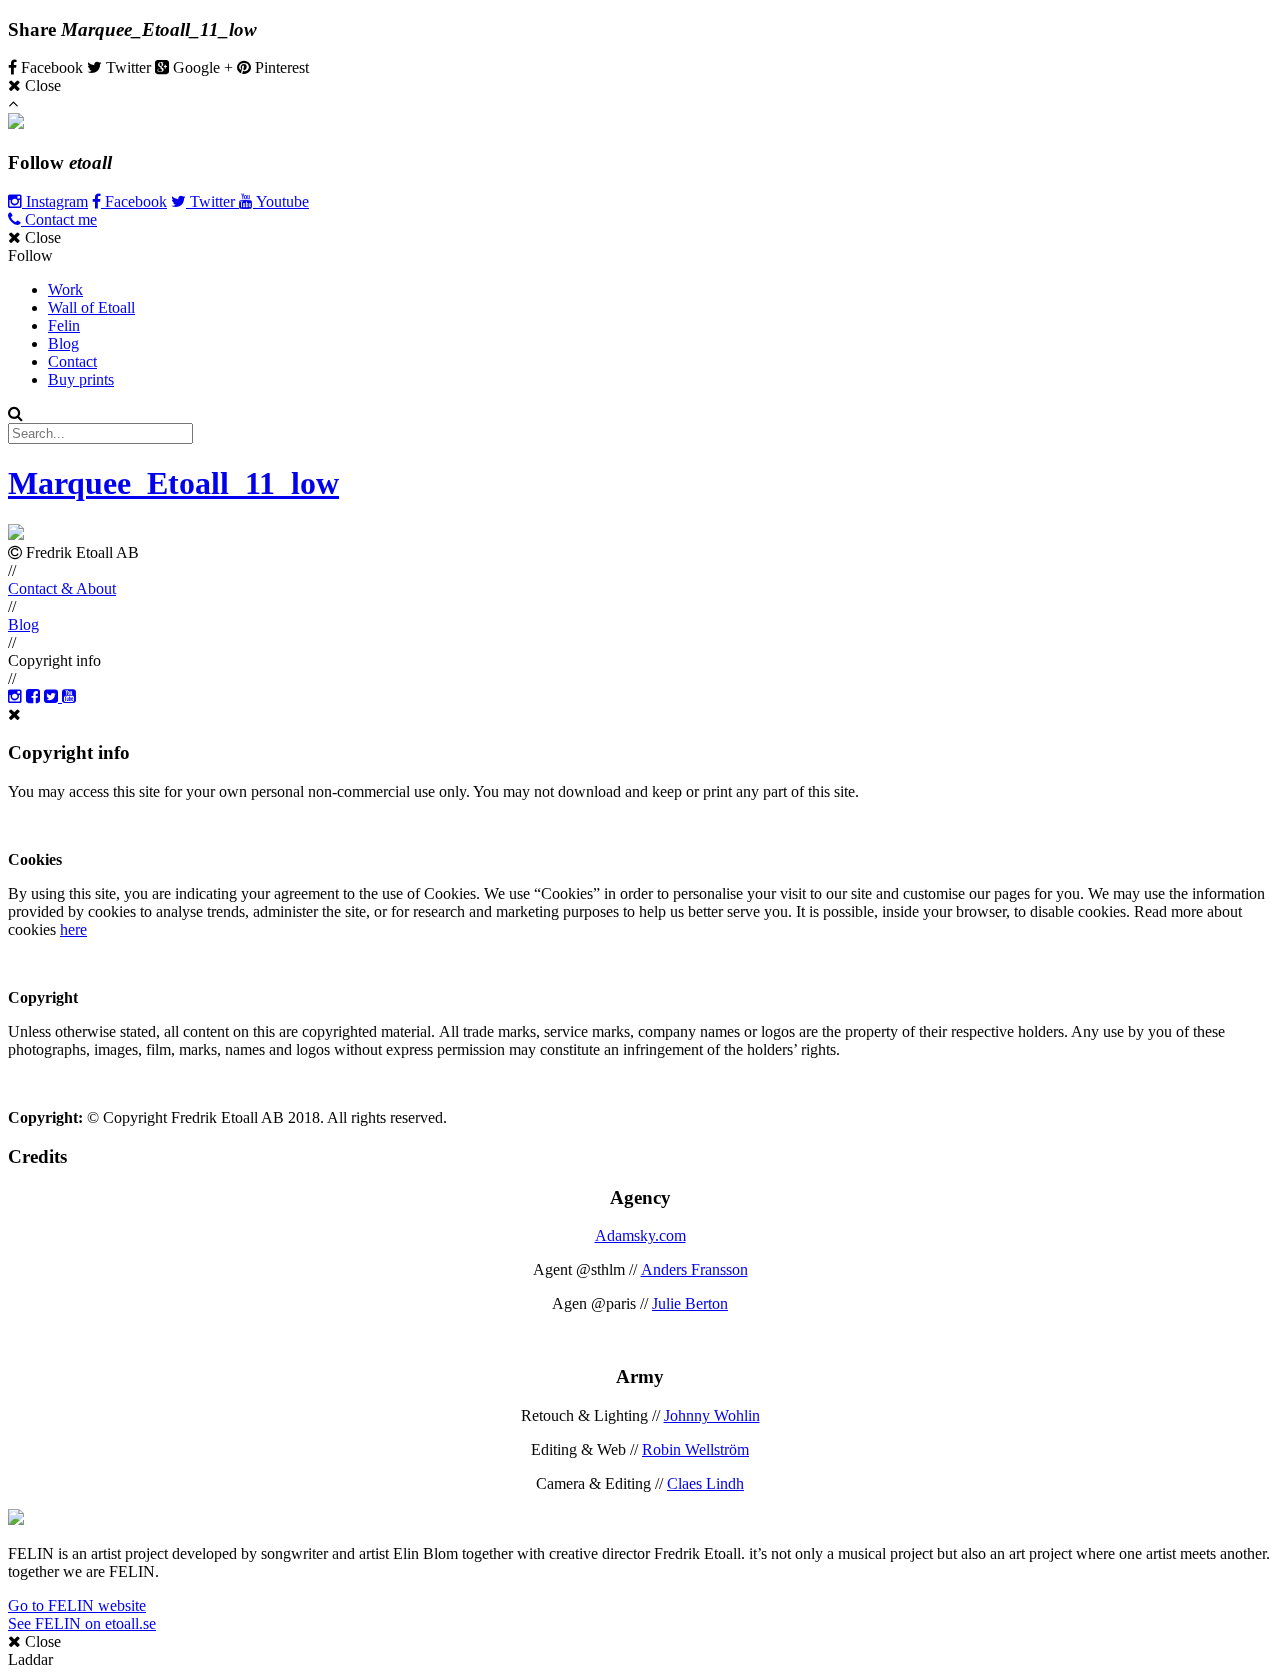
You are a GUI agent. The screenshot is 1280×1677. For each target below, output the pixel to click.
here (73, 929)
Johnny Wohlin (712, 1415)
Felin (64, 325)
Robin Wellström (695, 1449)
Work (65, 289)
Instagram (55, 201)
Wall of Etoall (91, 307)
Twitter (212, 201)
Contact (72, 361)
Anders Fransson (694, 1269)
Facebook (134, 201)
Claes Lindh (705, 1483)
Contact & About (62, 588)
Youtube (281, 201)
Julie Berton (690, 1303)
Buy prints (81, 379)
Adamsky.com (640, 1235)
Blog (63, 343)
